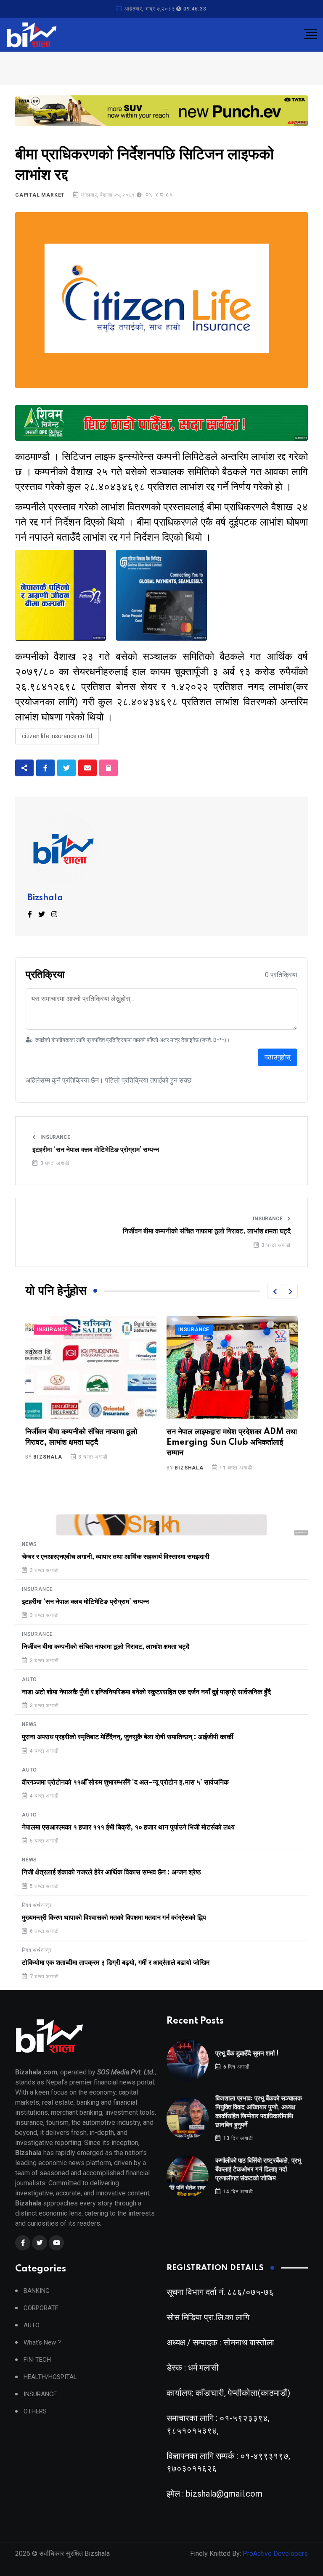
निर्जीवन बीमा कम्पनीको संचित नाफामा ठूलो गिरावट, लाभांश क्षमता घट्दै (207, 1231)
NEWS (29, 1544)
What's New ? (42, 2343)
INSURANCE (55, 1137)
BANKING (37, 2291)
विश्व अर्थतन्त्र (37, 1905)
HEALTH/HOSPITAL (50, 2377)
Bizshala (45, 898)
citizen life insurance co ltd (57, 736)
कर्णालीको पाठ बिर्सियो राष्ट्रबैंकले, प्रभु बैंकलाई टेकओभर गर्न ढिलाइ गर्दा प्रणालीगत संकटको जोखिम (258, 2170)
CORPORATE (41, 2308)
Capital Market (40, 195)
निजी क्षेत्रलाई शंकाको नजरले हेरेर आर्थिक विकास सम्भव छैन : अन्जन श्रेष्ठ (111, 1872)
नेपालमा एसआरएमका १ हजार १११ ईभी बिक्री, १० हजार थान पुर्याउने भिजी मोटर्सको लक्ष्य (128, 1827)
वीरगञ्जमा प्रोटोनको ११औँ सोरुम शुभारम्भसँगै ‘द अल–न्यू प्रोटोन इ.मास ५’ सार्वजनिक (125, 1782)
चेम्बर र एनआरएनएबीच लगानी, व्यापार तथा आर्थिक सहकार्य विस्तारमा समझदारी (116, 1557)
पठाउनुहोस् (278, 1057)
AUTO (29, 1680)
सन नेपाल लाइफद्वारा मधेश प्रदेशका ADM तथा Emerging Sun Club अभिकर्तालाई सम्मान (90, 1443)
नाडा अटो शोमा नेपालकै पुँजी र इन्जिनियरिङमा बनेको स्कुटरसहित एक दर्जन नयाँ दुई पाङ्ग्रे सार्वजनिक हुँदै (146, 1692)
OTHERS (35, 2412)
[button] (275, 1291)
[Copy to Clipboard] (109, 768)
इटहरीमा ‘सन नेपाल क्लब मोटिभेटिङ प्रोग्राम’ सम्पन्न (96, 1150)
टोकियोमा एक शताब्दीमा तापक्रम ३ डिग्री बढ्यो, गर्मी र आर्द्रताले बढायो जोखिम (116, 1963)
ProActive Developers (275, 2554)
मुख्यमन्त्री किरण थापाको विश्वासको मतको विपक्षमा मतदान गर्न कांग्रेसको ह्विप (114, 1918)
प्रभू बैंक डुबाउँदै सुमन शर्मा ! (247, 2054)
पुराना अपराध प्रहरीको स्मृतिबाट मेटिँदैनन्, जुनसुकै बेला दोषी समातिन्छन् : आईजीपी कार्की (128, 1737)
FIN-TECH (37, 2360)
